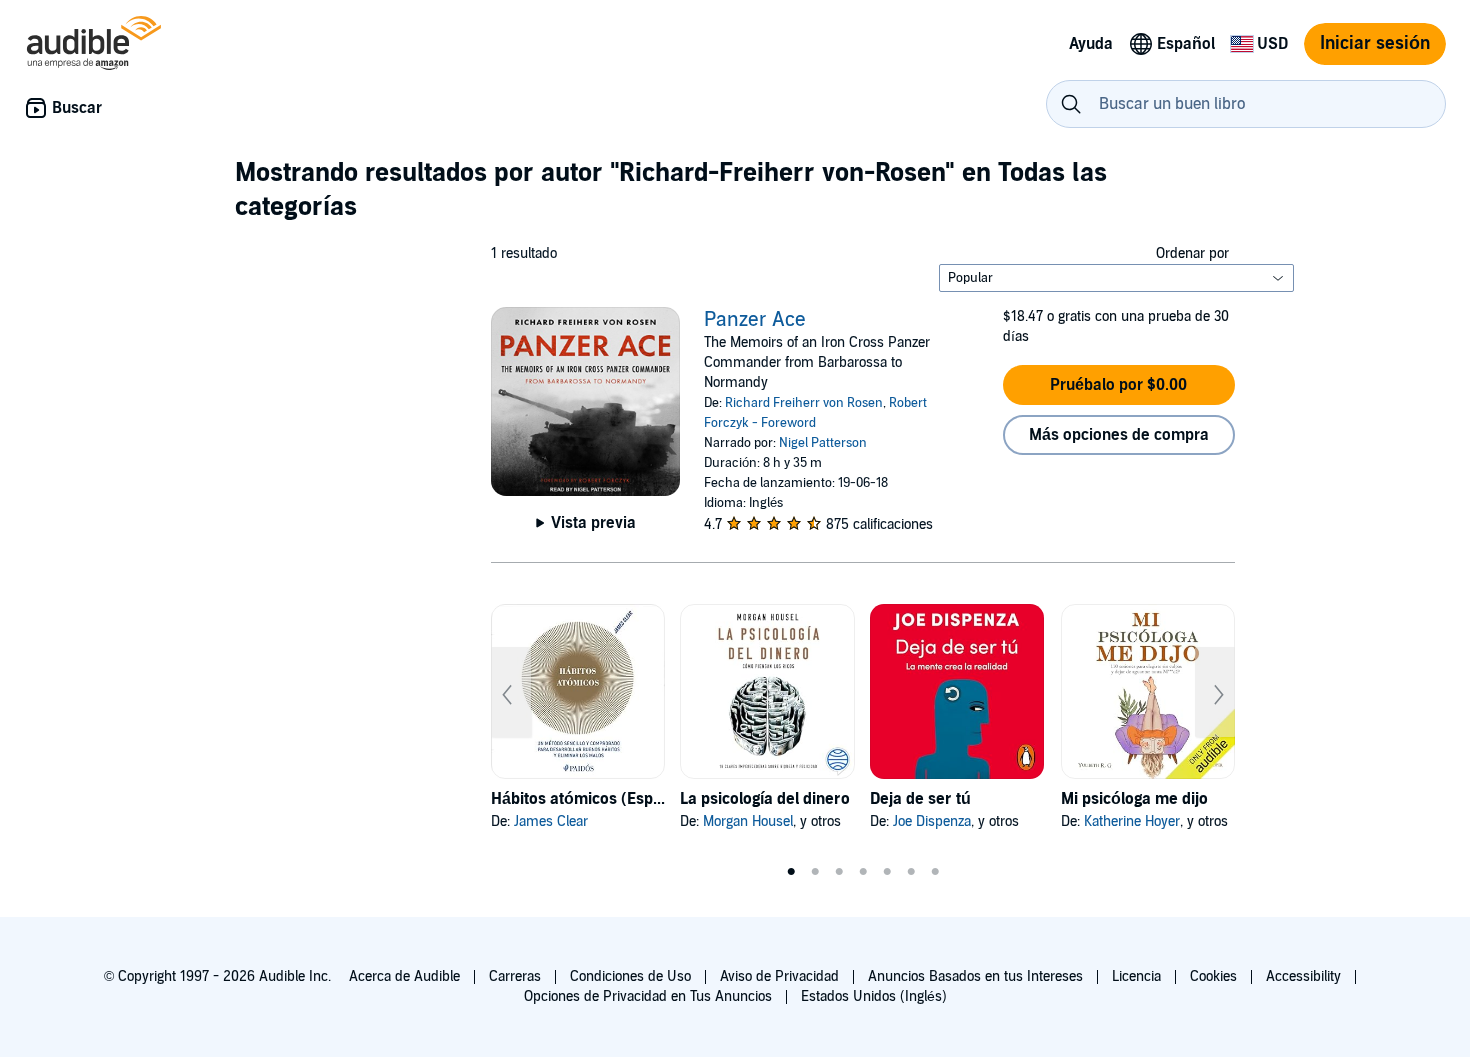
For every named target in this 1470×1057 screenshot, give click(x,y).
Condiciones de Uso (630, 976)
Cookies (1213, 976)
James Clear (551, 821)
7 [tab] (935, 872)
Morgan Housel (748, 821)
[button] (1119, 385)
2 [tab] (815, 872)
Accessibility (1303, 976)
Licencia (1136, 976)
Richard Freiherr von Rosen (804, 403)
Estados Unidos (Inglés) (874, 996)
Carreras (515, 976)
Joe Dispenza (932, 821)
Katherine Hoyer (1132, 821)
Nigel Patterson (823, 443)
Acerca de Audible (404, 976)
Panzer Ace (755, 320)
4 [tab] (863, 872)
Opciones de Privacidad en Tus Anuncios (648, 996)
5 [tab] (887, 872)
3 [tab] (839, 872)
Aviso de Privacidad (779, 976)
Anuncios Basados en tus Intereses (975, 976)
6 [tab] (911, 872)
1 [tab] (791, 872)
